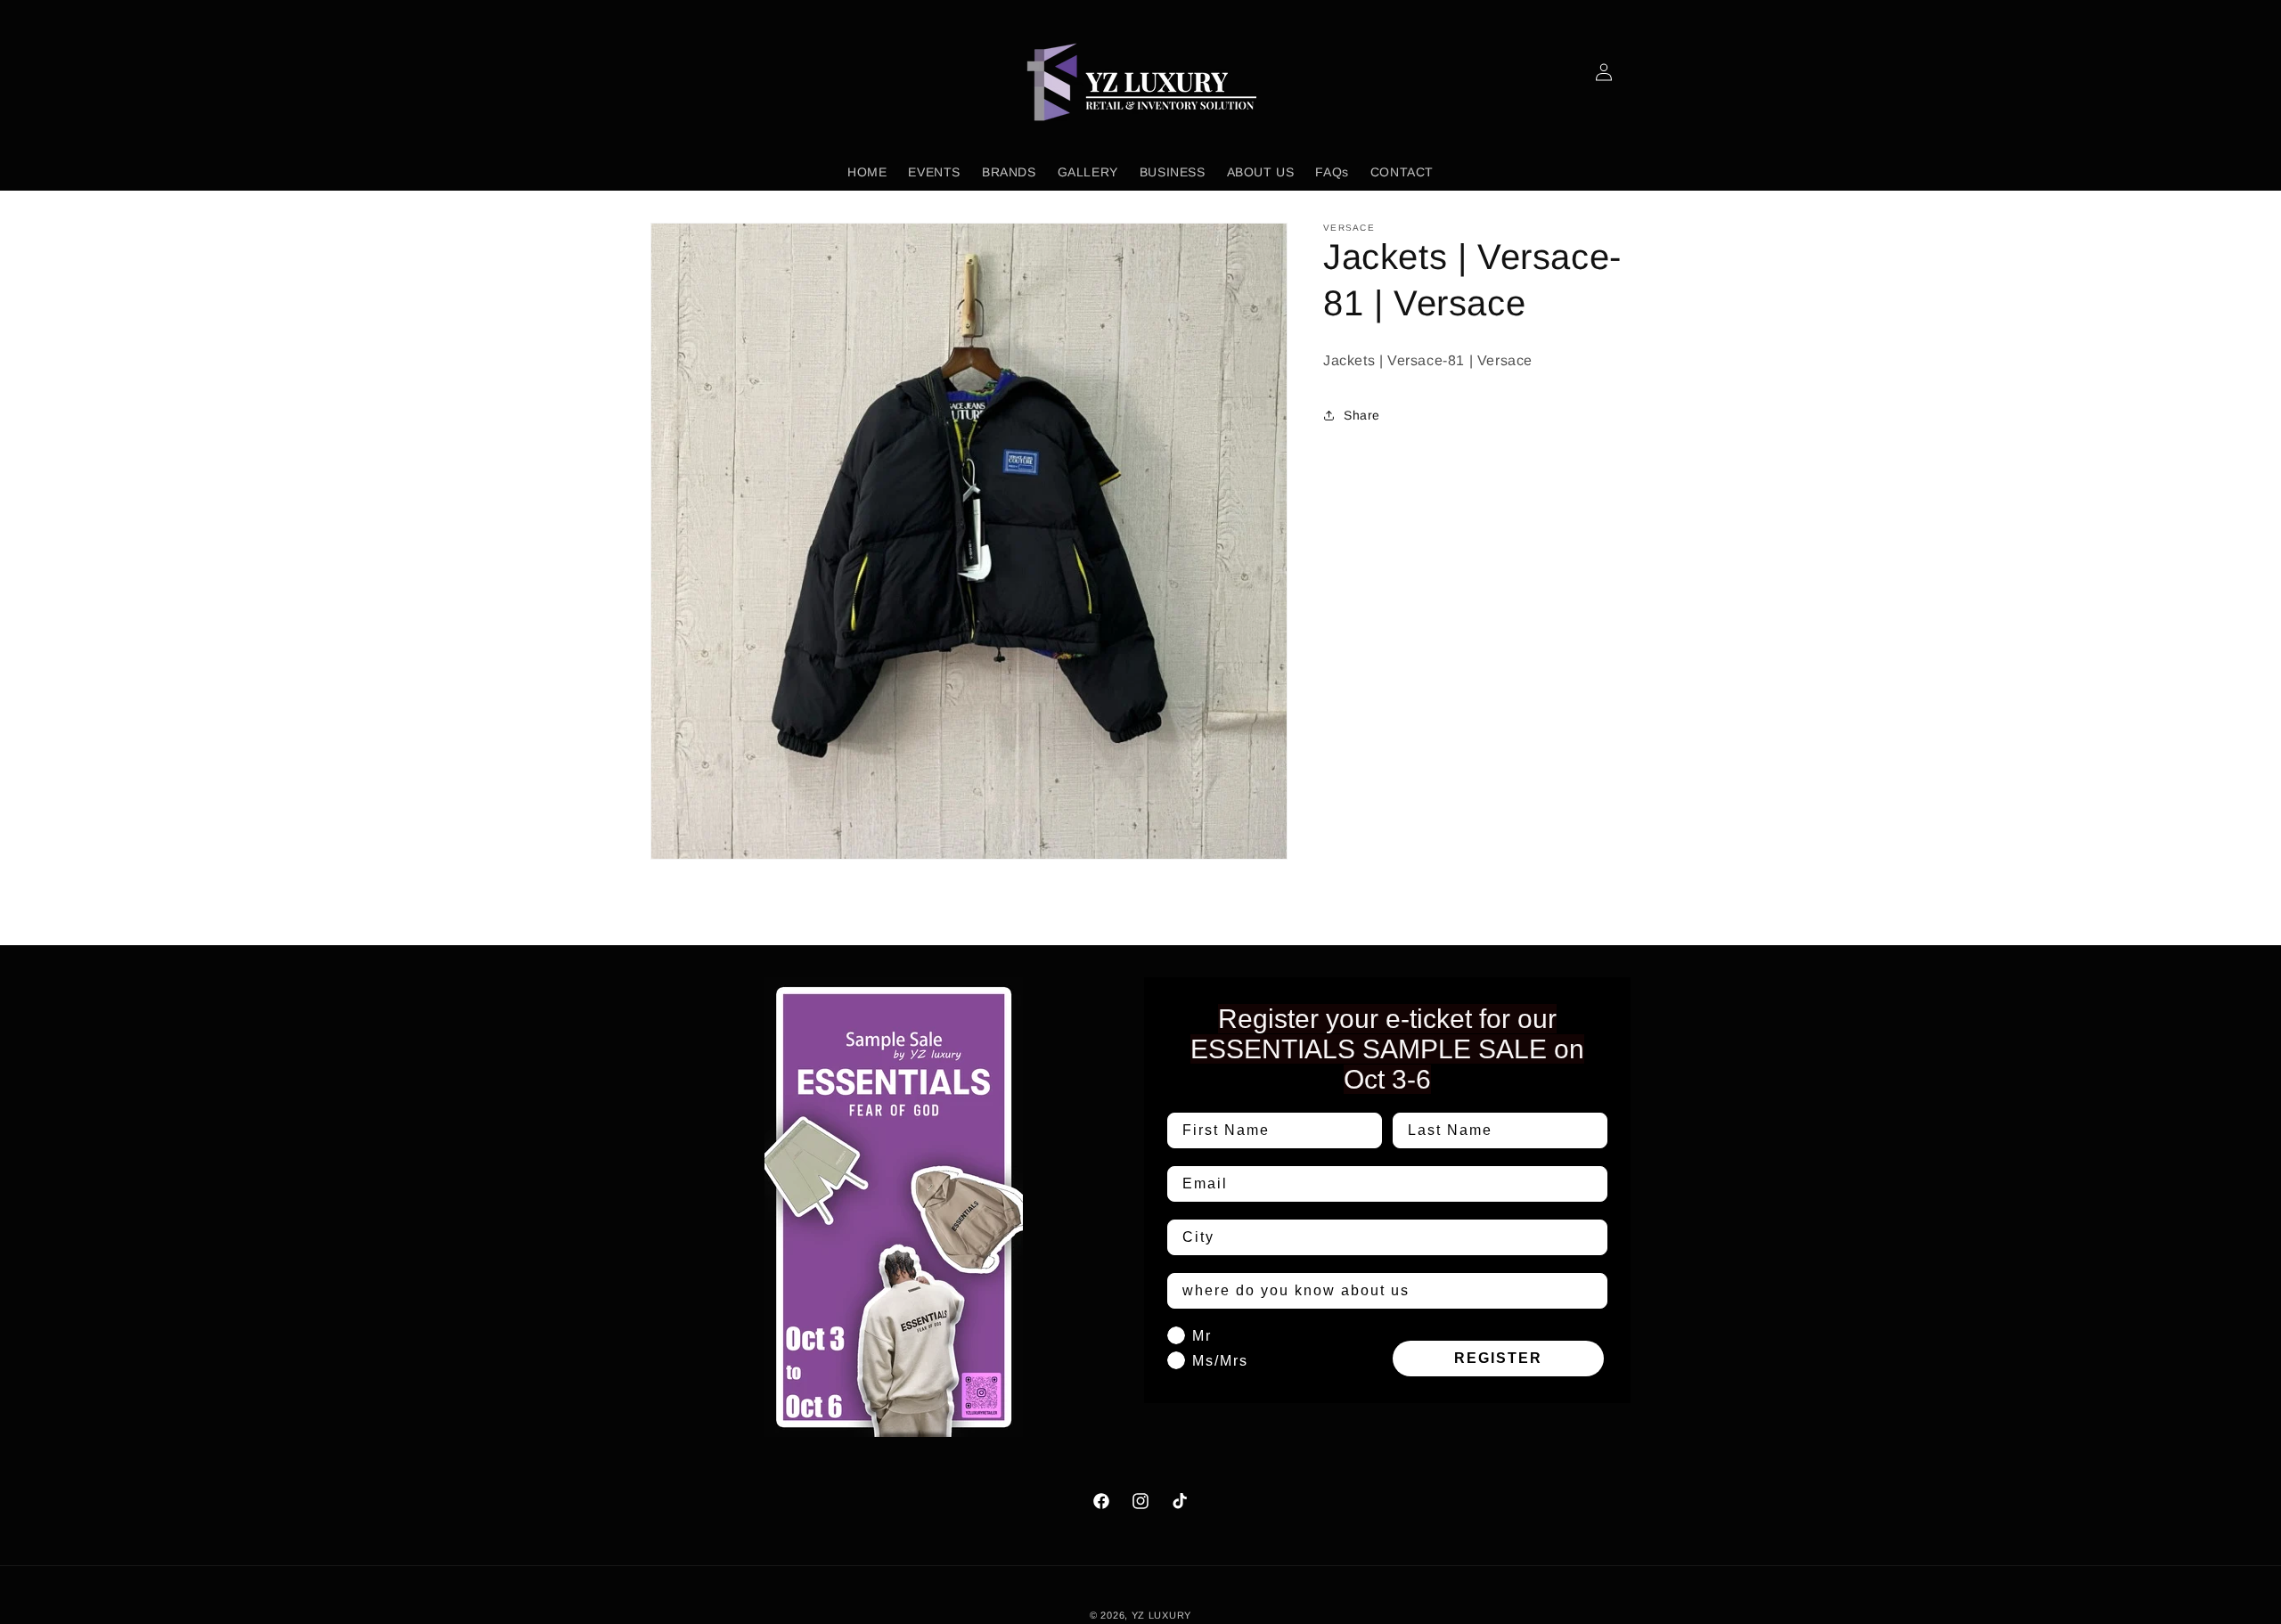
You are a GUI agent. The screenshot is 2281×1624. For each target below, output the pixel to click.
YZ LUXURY (1161, 1615)
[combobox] (1382, 1237)
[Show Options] (1590, 1237)
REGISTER (1498, 1358)
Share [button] (1362, 415)
